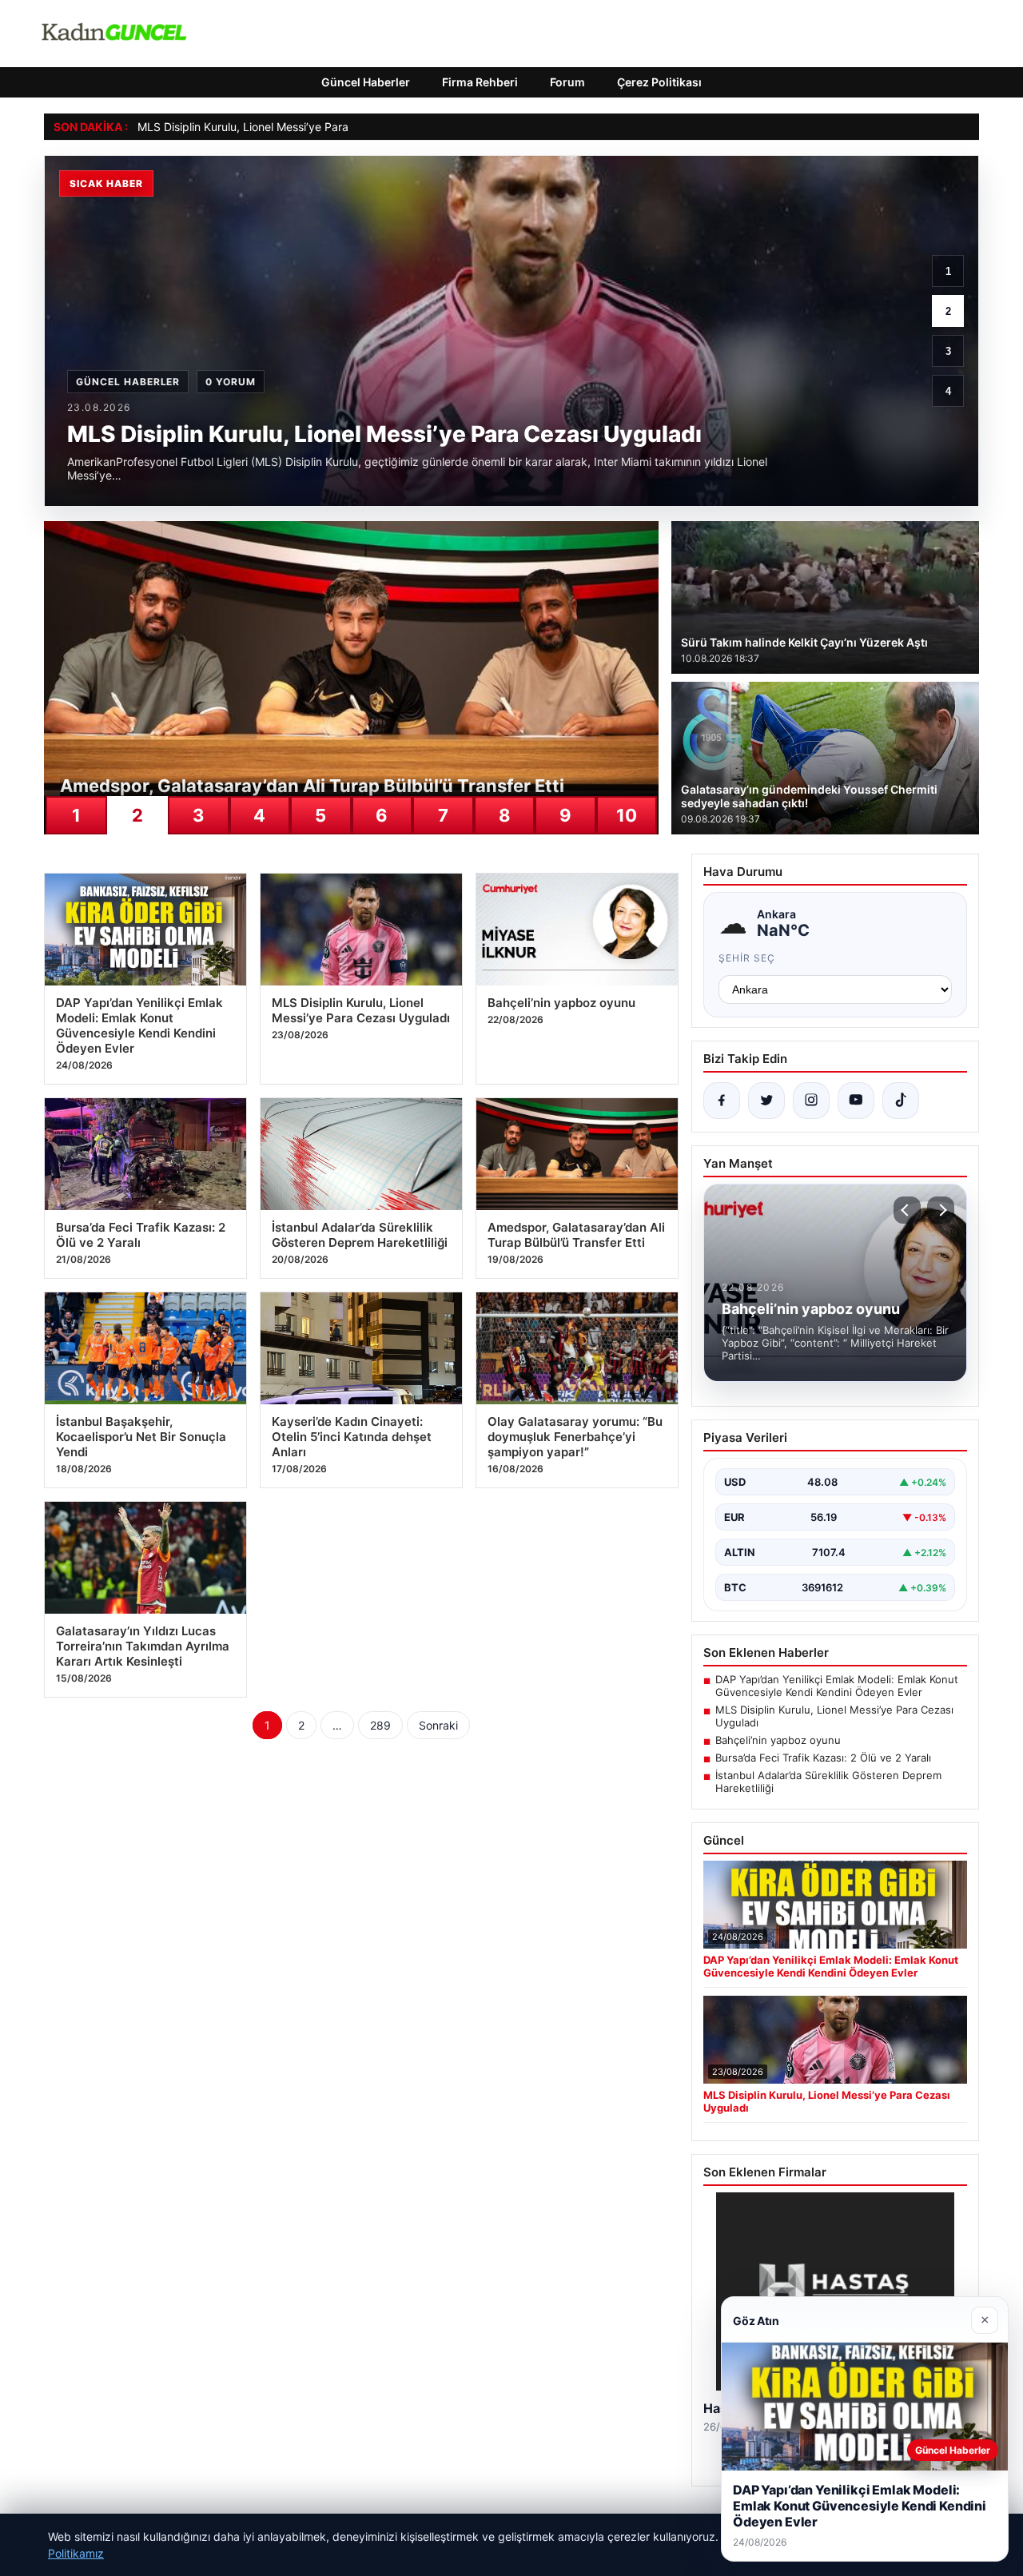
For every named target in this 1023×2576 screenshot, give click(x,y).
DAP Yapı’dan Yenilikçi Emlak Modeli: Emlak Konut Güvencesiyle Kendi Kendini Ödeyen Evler (837, 1686)
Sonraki (438, 1725)
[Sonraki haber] (941, 1210)
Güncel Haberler (366, 82)
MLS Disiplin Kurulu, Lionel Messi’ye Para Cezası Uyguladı (287, 127)
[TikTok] (901, 1101)
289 (380, 1725)
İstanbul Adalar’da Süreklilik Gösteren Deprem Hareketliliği (828, 1782)
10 (627, 815)
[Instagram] (811, 1101)
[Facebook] (722, 1101)
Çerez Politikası (659, 82)
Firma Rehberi (480, 82)
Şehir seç (747, 958)
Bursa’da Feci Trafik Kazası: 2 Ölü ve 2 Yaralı (823, 1758)
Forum (567, 82)
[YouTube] (856, 1101)
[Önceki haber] (907, 1210)
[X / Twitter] (766, 1101)
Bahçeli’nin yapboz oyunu (778, 1740)
